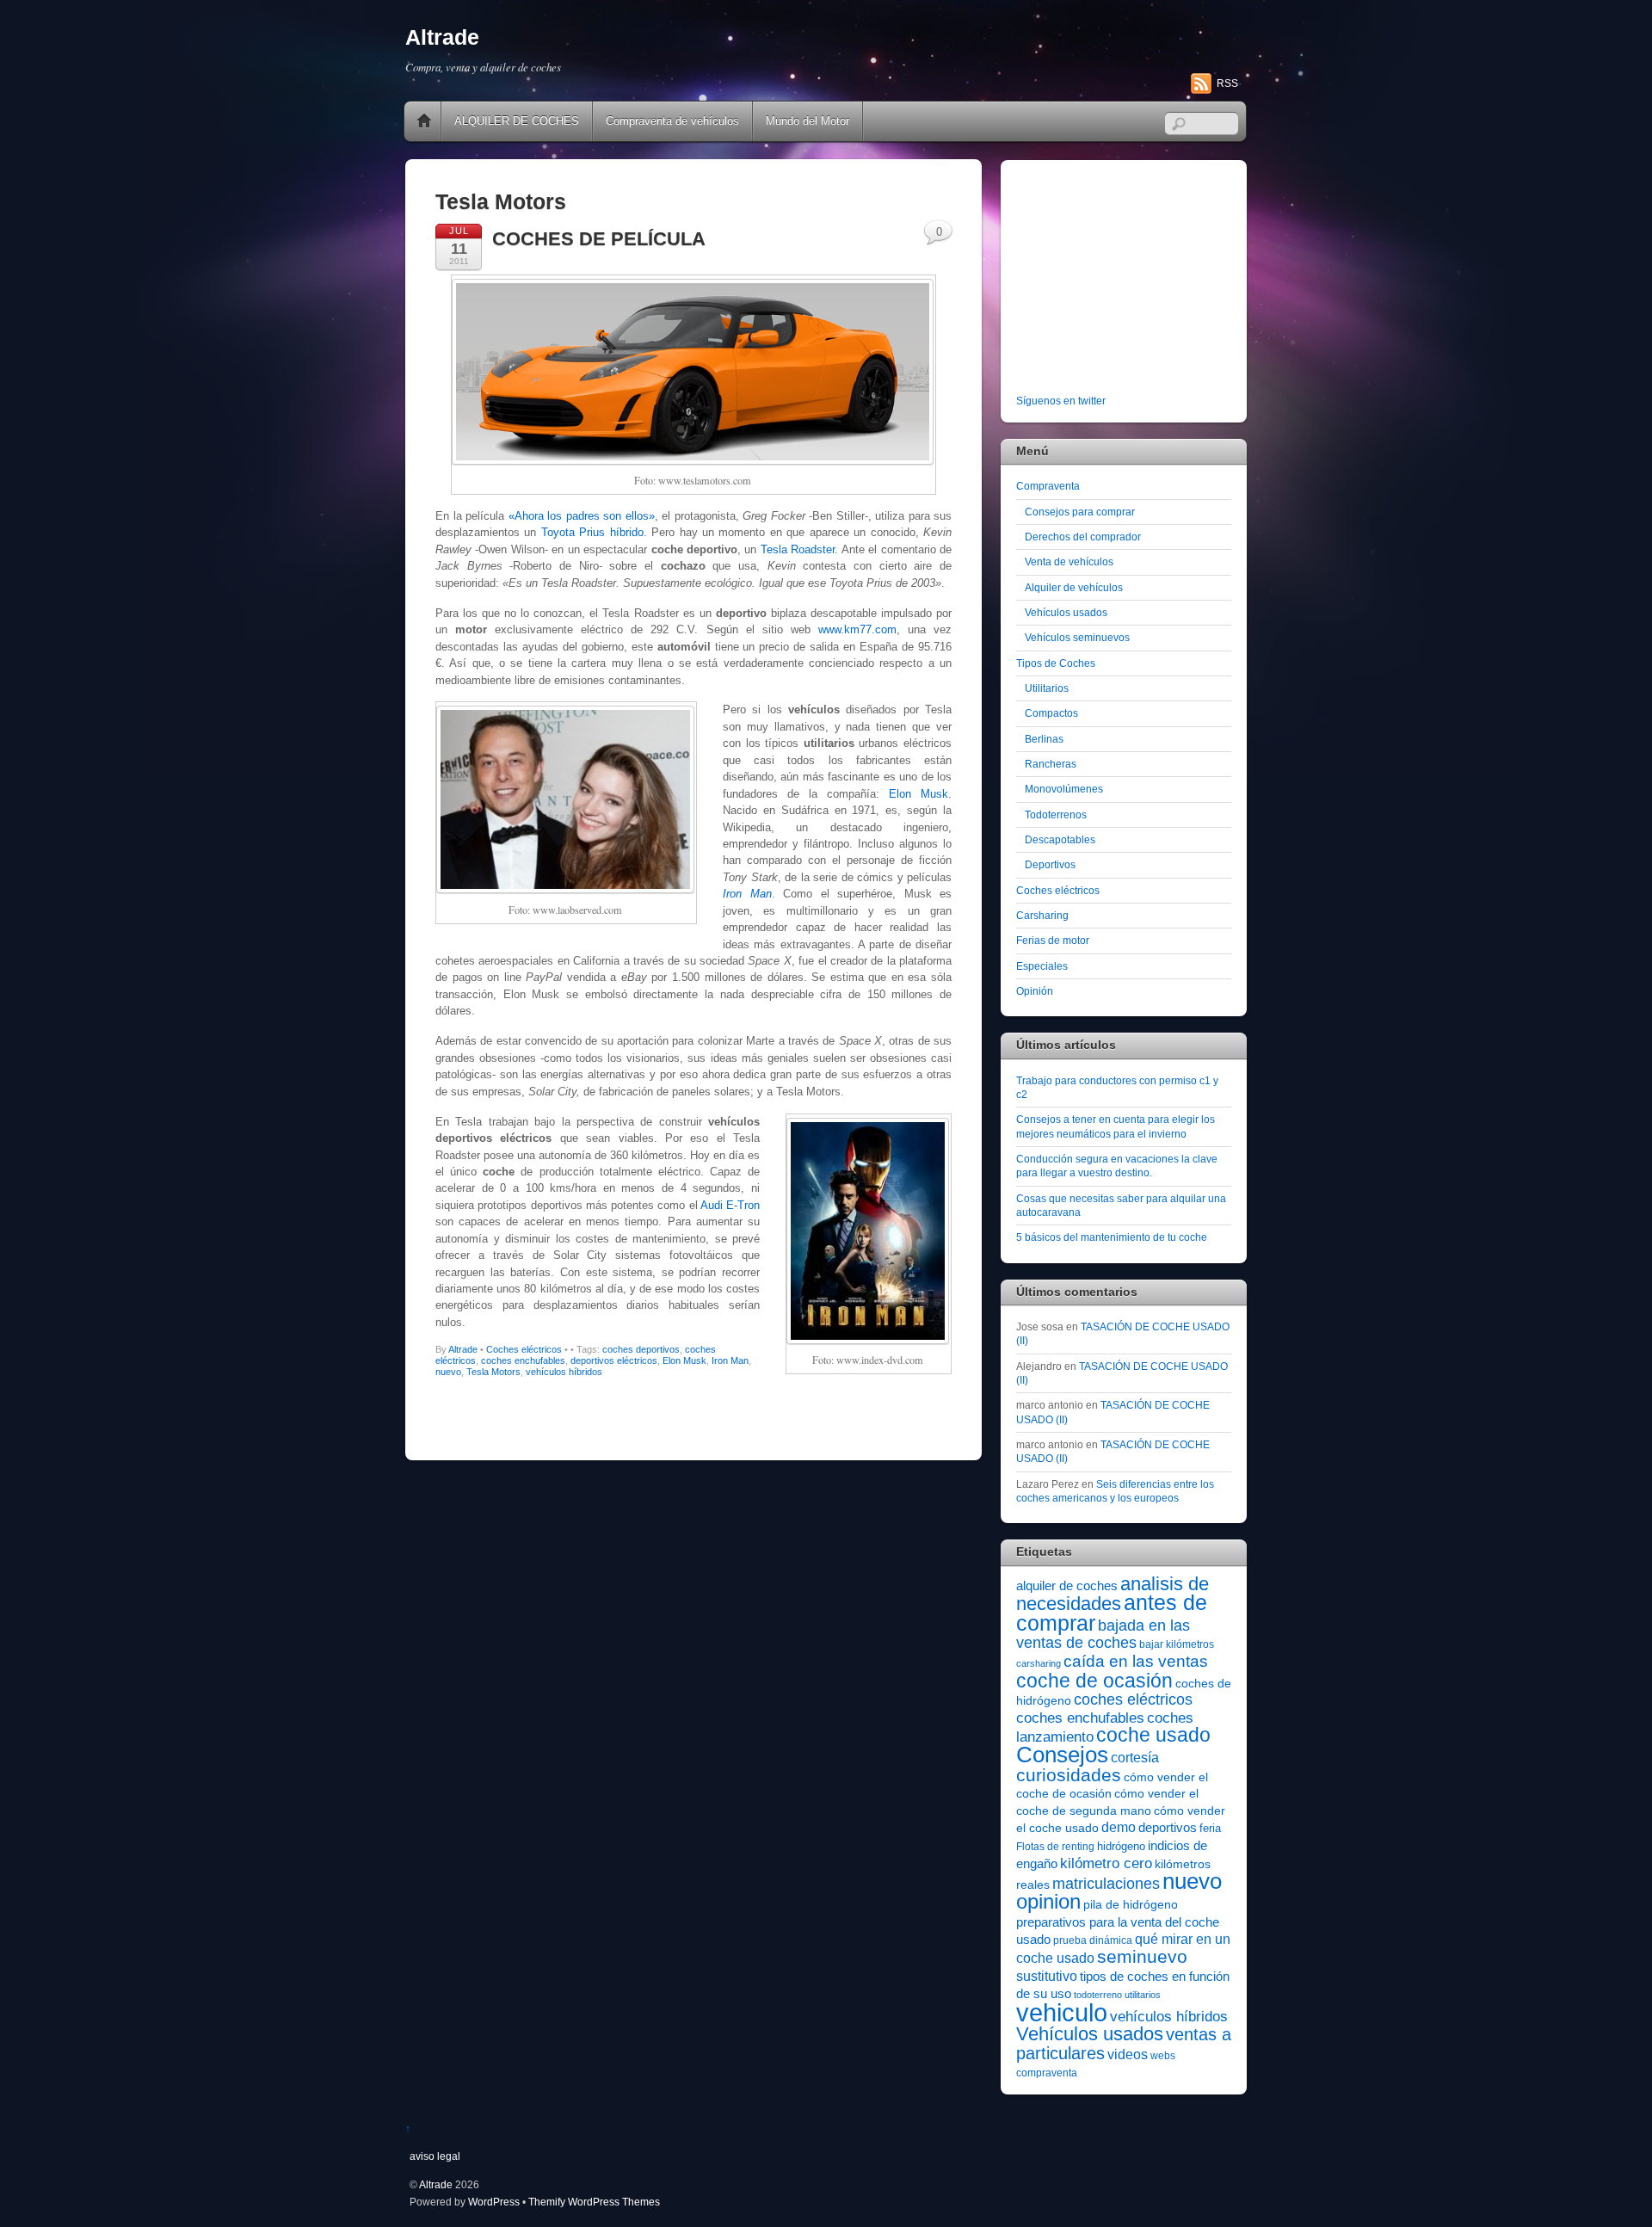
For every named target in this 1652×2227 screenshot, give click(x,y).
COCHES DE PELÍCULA (599, 239)
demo (1119, 1827)
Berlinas (1044, 739)
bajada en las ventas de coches (1103, 1634)
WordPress (494, 2202)
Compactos (1051, 713)
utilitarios (1143, 1995)
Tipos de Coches (1056, 663)
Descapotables (1060, 839)
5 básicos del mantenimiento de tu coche (1112, 1237)
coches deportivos (641, 1349)
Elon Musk (918, 794)
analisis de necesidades (1113, 1594)
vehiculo (1062, 2012)
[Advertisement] (1124, 281)
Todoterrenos (1056, 814)
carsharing (1039, 1663)
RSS (1227, 83)
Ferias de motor (1053, 940)
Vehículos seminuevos (1077, 637)
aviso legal (435, 2156)
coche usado (1153, 1735)
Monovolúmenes (1064, 789)
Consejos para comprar (1080, 512)
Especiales (1042, 966)
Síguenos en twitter (1061, 401)
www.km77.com (857, 629)
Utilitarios (1047, 688)
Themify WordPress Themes (594, 2202)
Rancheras (1051, 764)
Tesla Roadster (798, 549)
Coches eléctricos (524, 1349)
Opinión (1035, 991)
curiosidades (1069, 1775)
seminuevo (1142, 1957)
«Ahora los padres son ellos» (582, 516)
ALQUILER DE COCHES (517, 121)
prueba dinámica (1093, 1940)
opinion (1048, 1901)
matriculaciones (1106, 1884)
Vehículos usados (1066, 612)
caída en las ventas (1136, 1661)
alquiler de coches (1067, 1585)
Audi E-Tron (730, 1205)
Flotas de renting (1055, 1847)
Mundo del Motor (808, 121)
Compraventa (1048, 486)
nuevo (448, 1372)
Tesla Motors (493, 1372)
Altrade (463, 1349)
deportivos (1168, 1828)
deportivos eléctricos (614, 1360)
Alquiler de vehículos (1074, 587)
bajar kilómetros (1177, 1644)
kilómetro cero (1106, 1863)
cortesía (1135, 1758)
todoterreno (1098, 1995)
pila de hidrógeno (1131, 1904)
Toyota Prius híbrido (592, 532)
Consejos (1062, 1755)
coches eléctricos (1133, 1700)
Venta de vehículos (1069, 561)
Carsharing (1042, 915)
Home (424, 121)
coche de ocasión (1094, 1681)
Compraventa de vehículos (672, 121)
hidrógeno (1121, 1846)
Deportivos (1050, 864)
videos (1128, 2054)
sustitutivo (1047, 1976)
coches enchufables (523, 1360)
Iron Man (730, 1360)
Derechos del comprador (1083, 537)
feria (1210, 1828)
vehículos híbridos (564, 1372)
